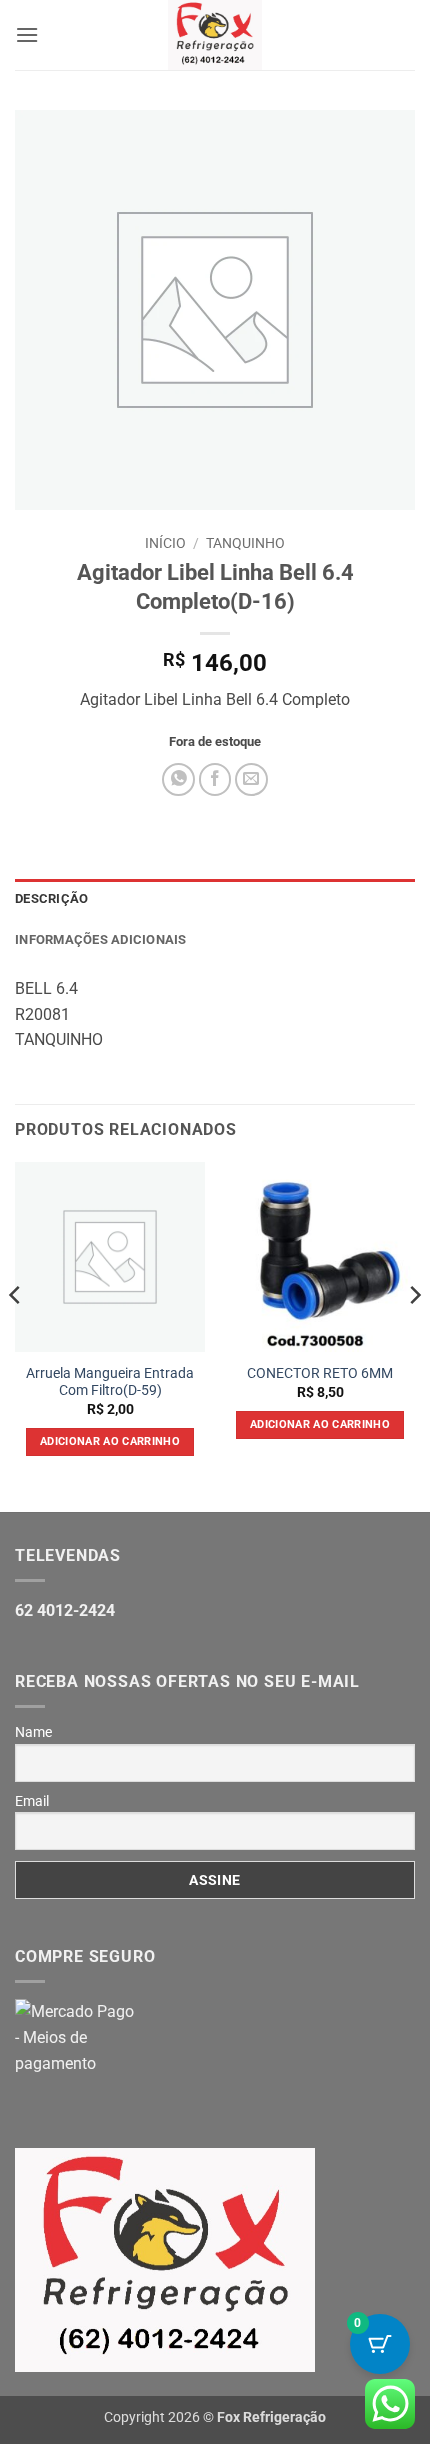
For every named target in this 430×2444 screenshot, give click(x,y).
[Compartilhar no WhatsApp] (178, 779)
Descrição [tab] (51, 898)
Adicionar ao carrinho (110, 1441)
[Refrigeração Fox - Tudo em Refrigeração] (215, 35)
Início (165, 543)
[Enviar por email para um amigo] (251, 779)
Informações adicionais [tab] (101, 939)
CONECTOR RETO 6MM (320, 1373)
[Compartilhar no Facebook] (215, 779)
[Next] (414, 1335)
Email (32, 1801)
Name (33, 1732)
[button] (27, 34)
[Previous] (16, 1335)
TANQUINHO (245, 543)
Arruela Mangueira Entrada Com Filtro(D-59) (110, 1382)
